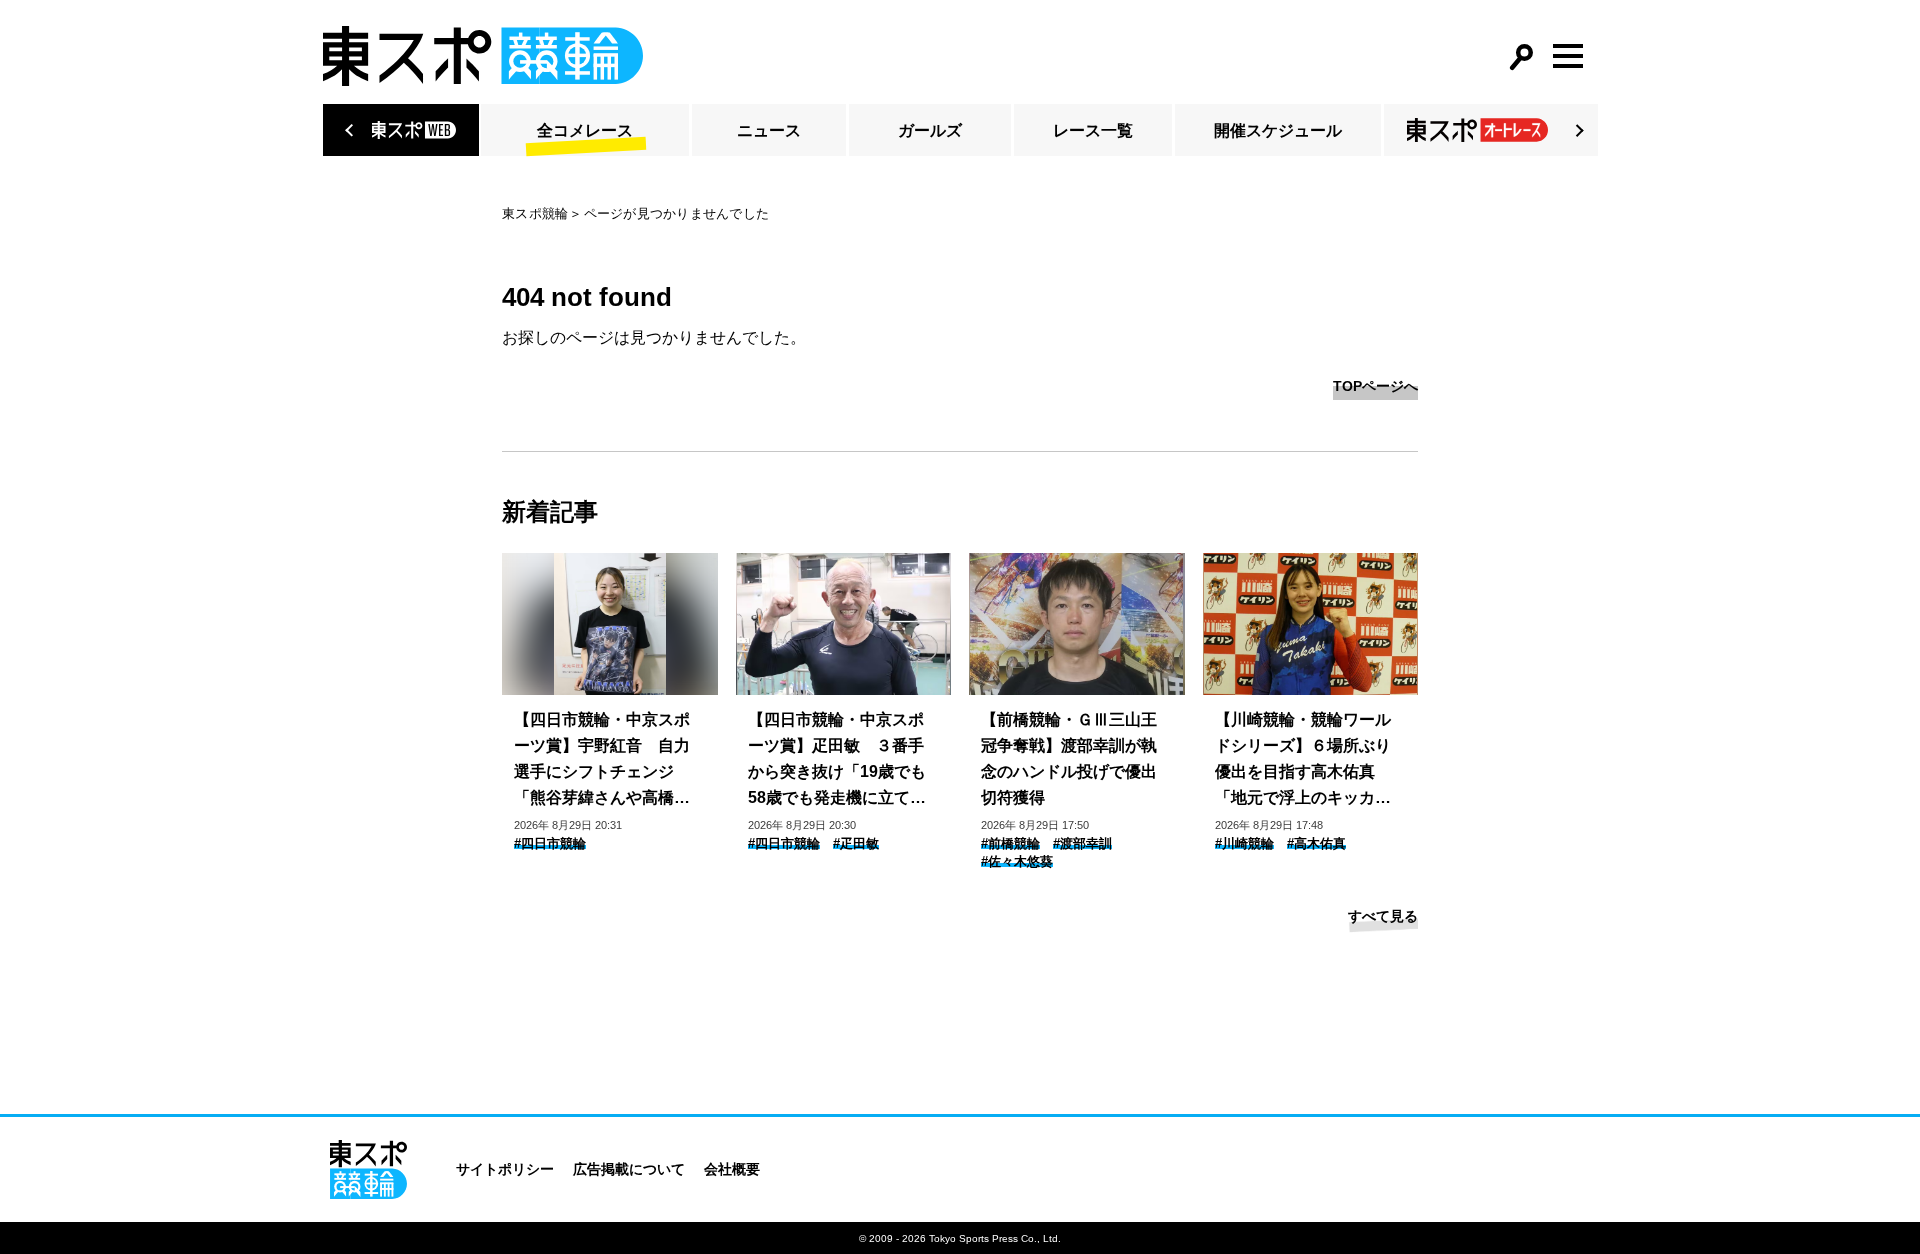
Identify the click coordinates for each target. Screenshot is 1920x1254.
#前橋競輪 (1010, 843)
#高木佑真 (1316, 843)
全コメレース (585, 130)
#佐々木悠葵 (1017, 861)
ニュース (769, 130)
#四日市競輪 (550, 843)
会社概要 (732, 1169)
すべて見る (1383, 916)
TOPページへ (1375, 386)
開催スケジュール (1278, 130)
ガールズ (930, 130)
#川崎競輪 (1244, 843)
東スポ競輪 (535, 213)
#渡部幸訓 (1082, 843)
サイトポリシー (505, 1169)
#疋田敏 (856, 843)
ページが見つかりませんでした (677, 213)
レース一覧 (1093, 130)
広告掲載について (629, 1169)
